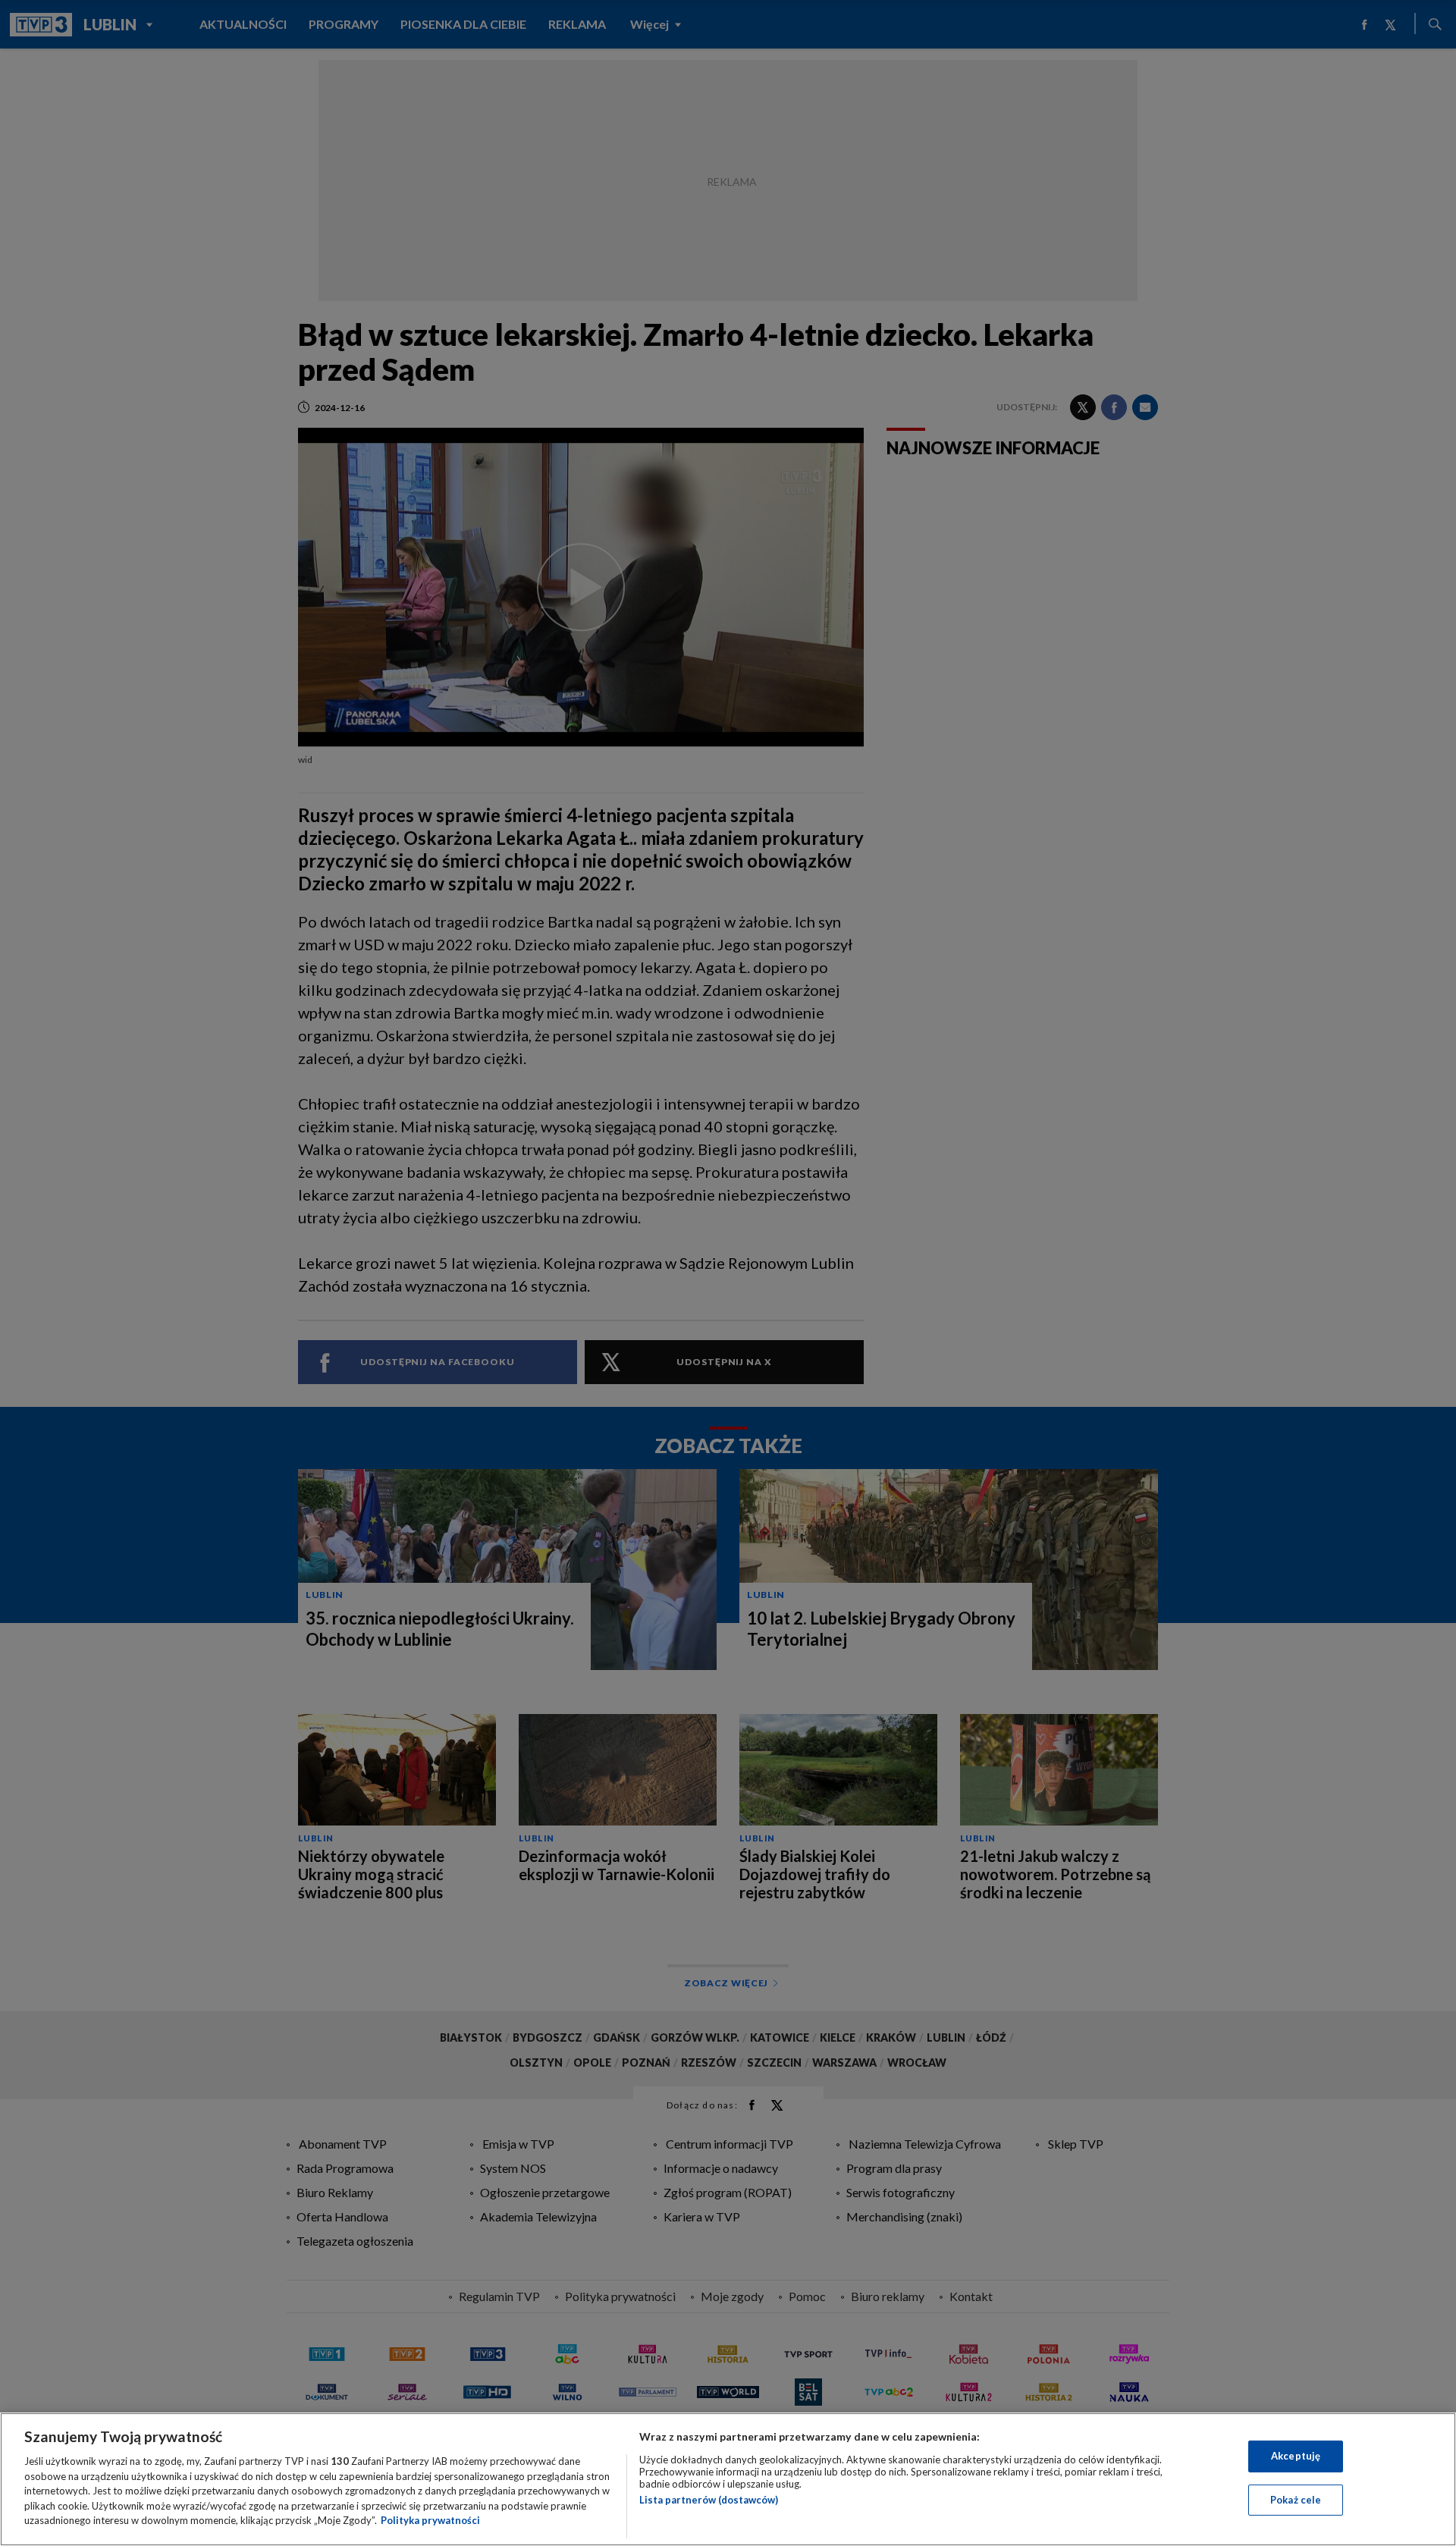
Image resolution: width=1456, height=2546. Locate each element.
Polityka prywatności (430, 2520)
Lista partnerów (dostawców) (709, 2500)
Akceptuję (1296, 2456)
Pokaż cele (1296, 2500)
